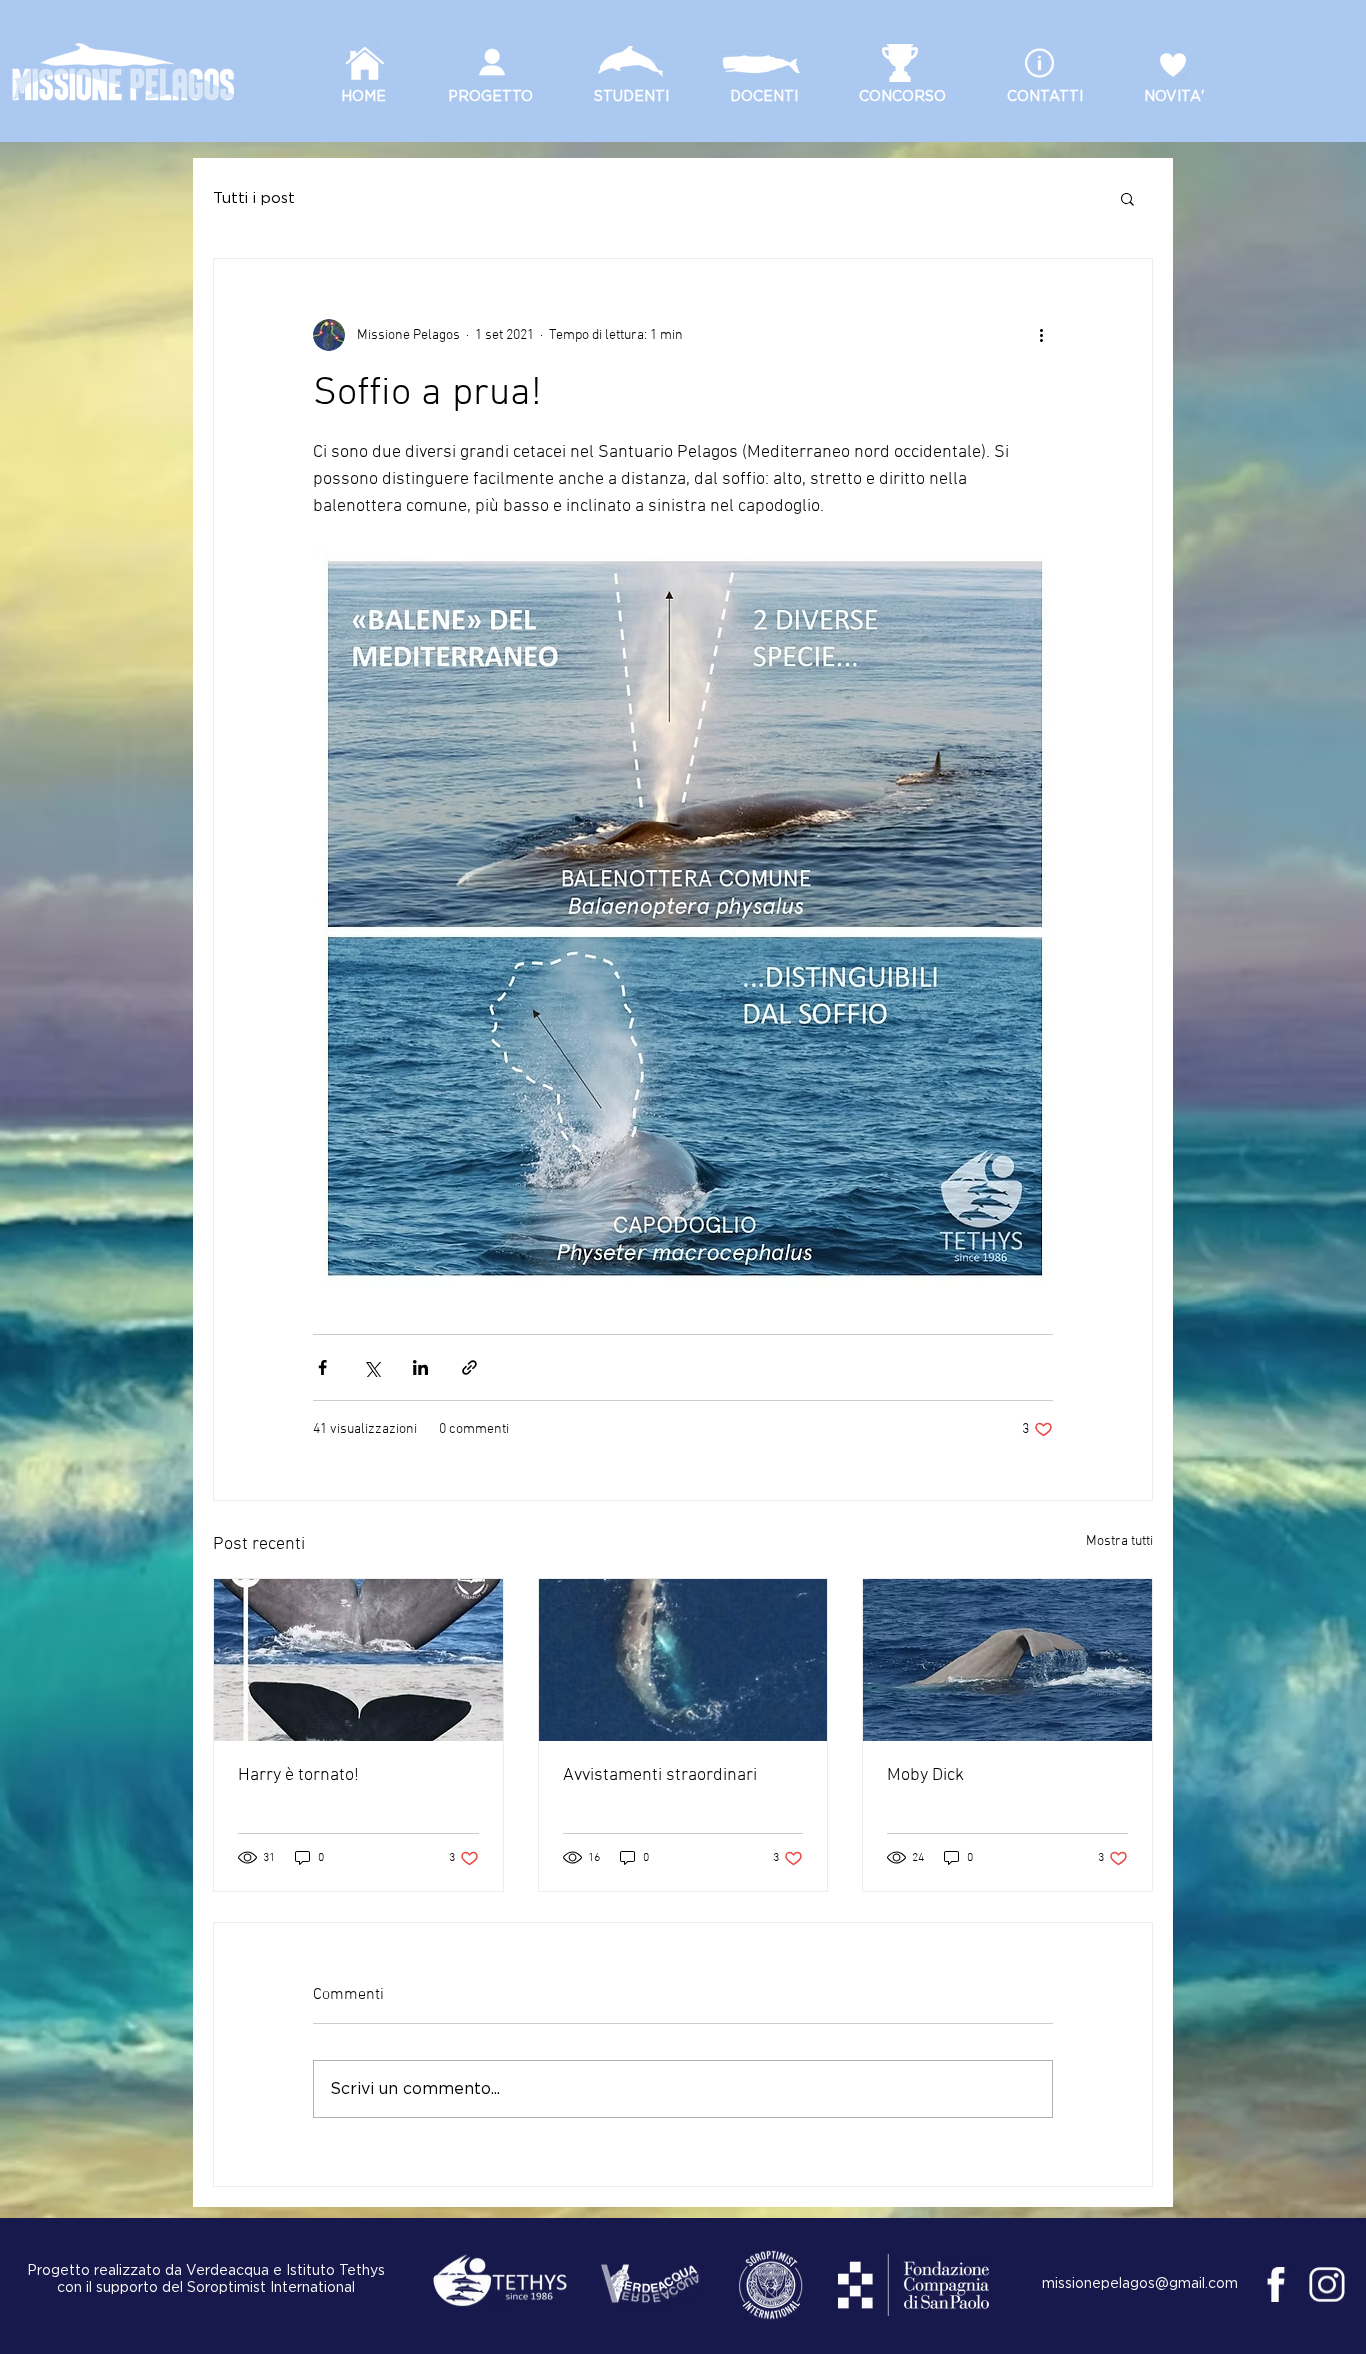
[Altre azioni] (1041, 335)
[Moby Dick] (1007, 1660)
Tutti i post (254, 198)
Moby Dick (925, 1775)
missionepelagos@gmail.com (1140, 2284)
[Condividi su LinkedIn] (420, 1367)
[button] (1127, 198)
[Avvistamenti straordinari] (683, 1660)
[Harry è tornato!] (358, 1660)
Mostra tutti (1119, 1541)
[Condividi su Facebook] (322, 1367)
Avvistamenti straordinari (660, 1775)
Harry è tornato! (298, 1775)
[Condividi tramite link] (469, 1367)
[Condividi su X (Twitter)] (371, 1367)
